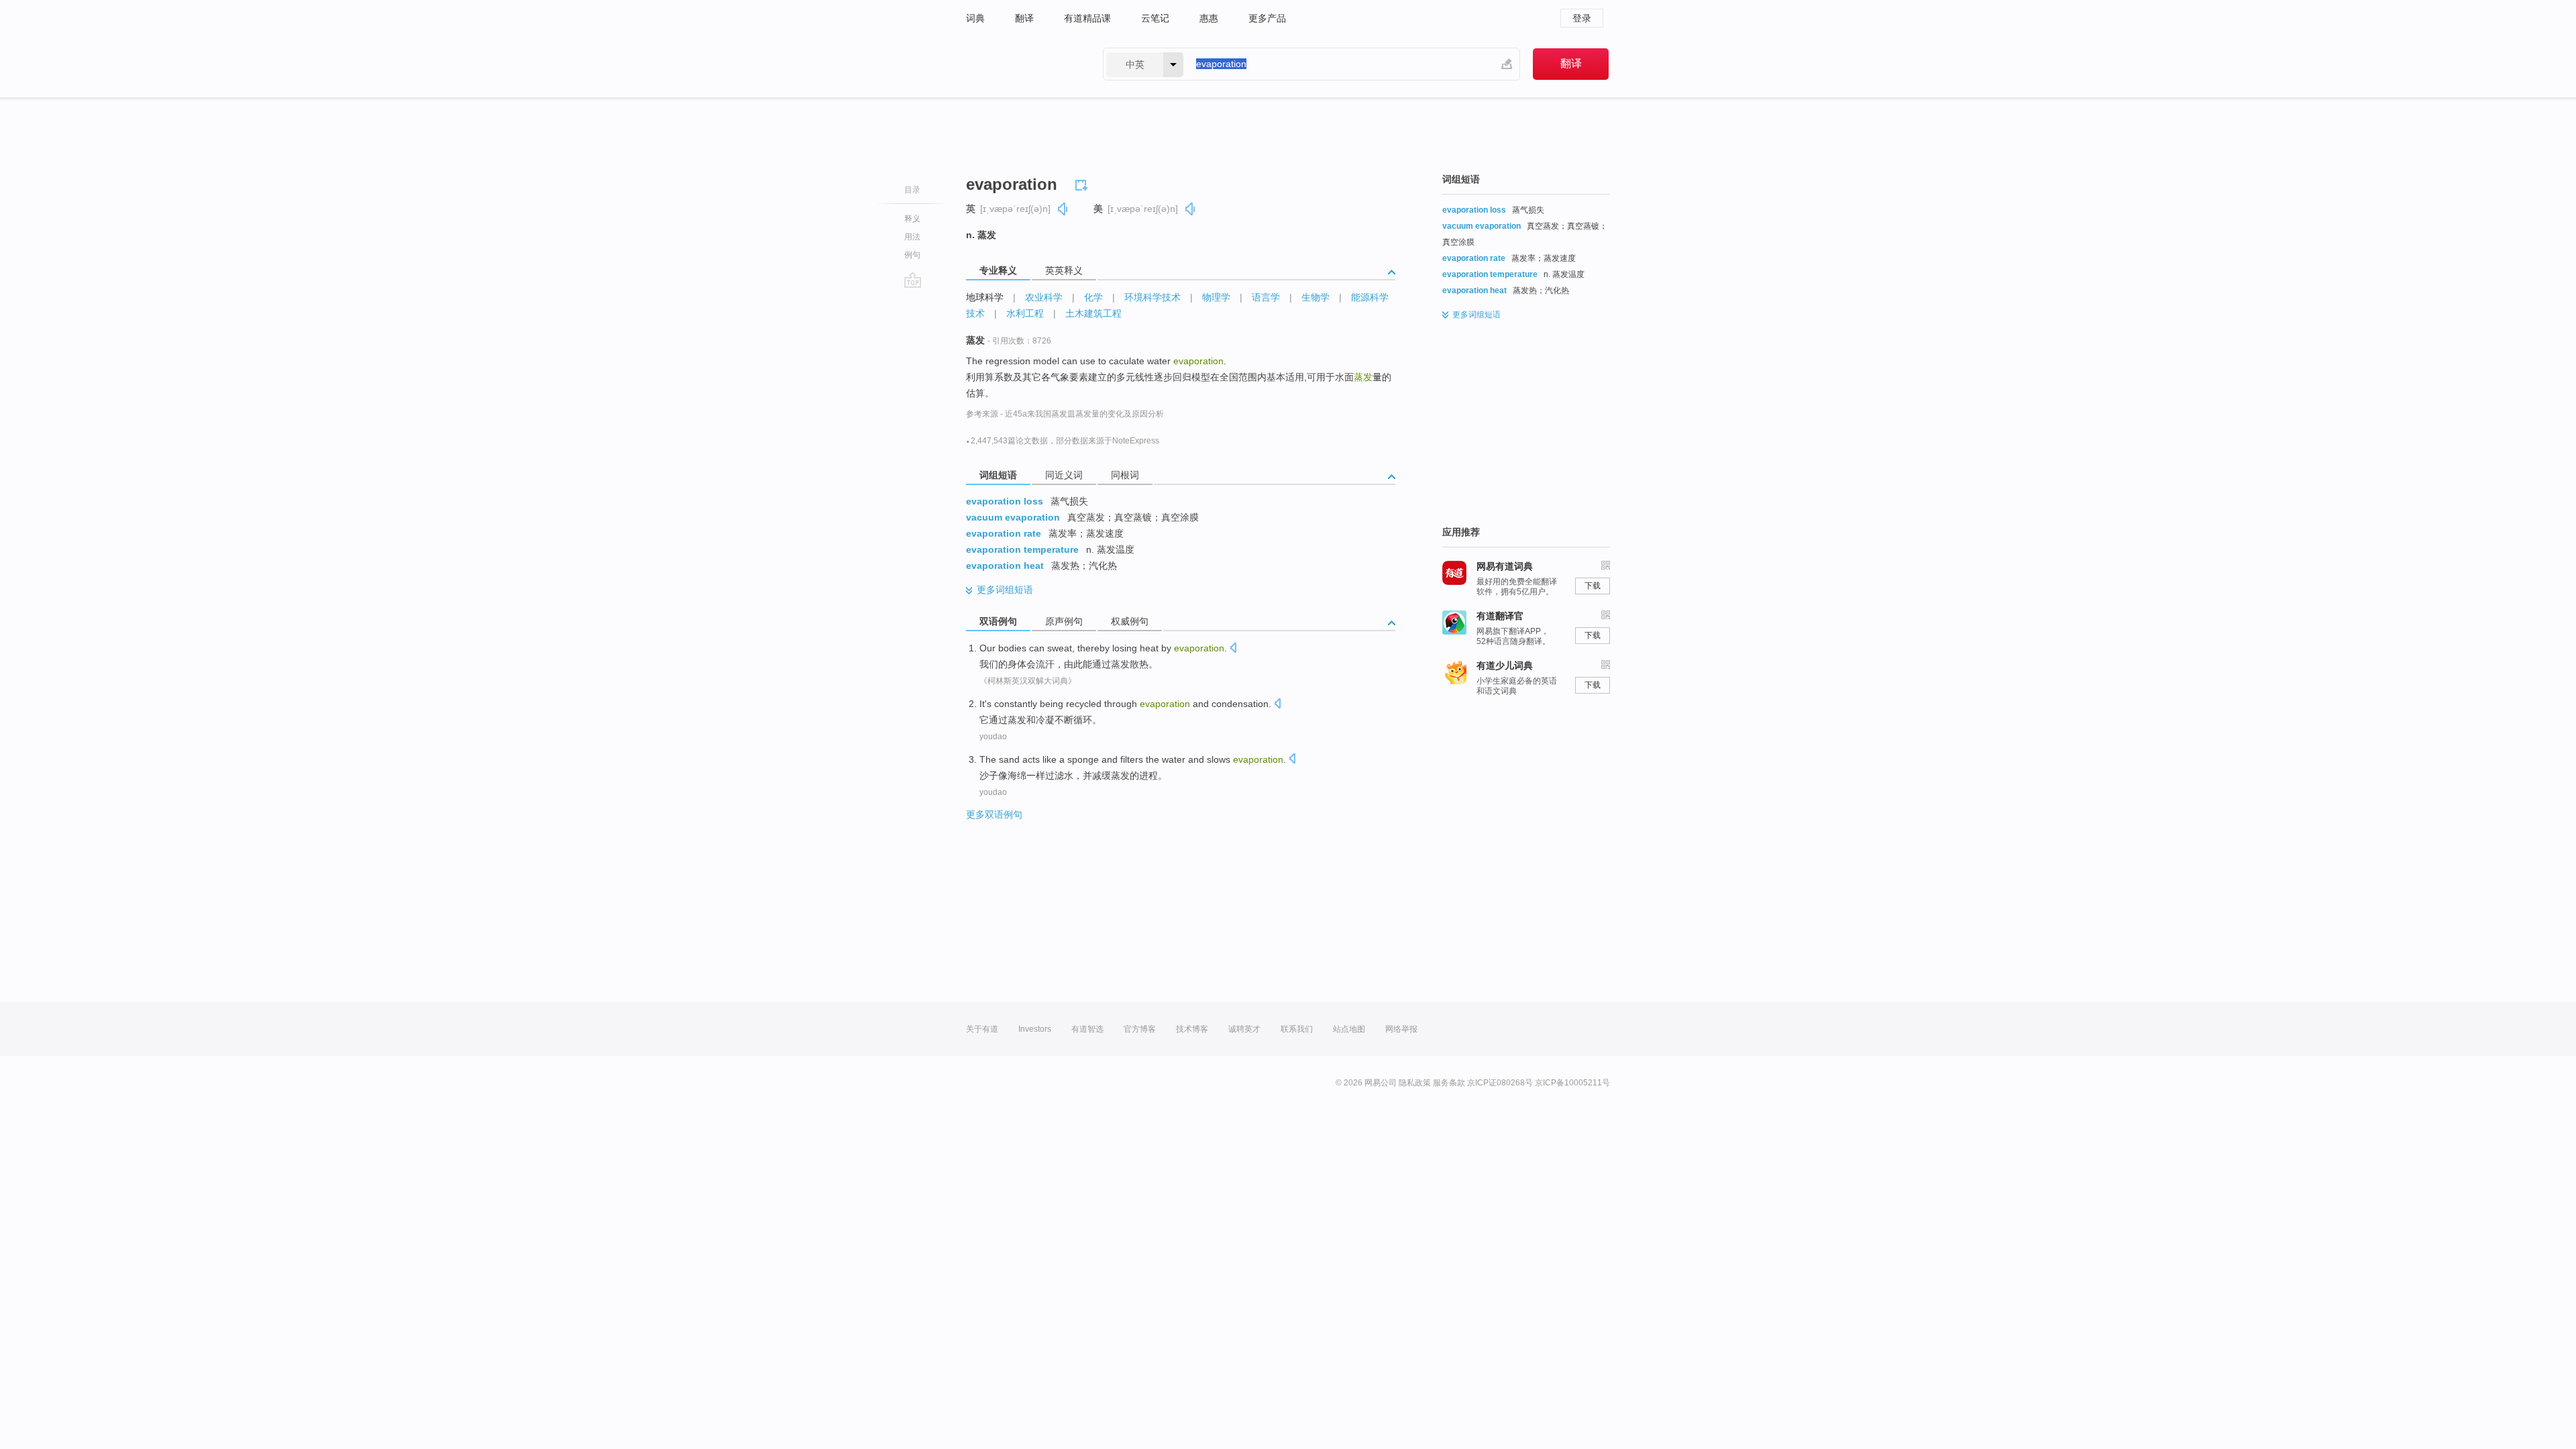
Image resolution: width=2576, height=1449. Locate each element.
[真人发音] (1063, 209)
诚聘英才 (1244, 1029)
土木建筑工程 (1093, 313)
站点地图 (1349, 1029)
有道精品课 (1087, 18)
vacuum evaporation (1013, 517)
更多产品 (1267, 18)
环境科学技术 (1152, 297)
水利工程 (1025, 313)
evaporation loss (1005, 501)
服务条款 (1449, 1083)
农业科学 (1044, 297)
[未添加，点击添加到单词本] (1083, 183)
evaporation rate (1004, 533)
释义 (912, 219)
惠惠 (1209, 18)
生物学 (1316, 297)
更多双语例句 (994, 814)
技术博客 (1192, 1029)
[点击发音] (1233, 649)
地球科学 (985, 297)
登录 (1582, 18)
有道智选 (1087, 1029)
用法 (912, 237)
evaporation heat (1005, 566)
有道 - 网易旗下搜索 (1021, 64)
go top (913, 280)
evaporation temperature (1022, 549)
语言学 (1266, 297)
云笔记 (1155, 18)
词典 (975, 18)
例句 (912, 255)
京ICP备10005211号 (1572, 1083)
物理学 (1216, 297)
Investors (1035, 1029)
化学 (1093, 297)
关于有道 (982, 1029)
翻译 (1024, 18)
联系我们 (1297, 1029)
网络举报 (1401, 1029)
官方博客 (1140, 1029)
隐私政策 (1415, 1083)
